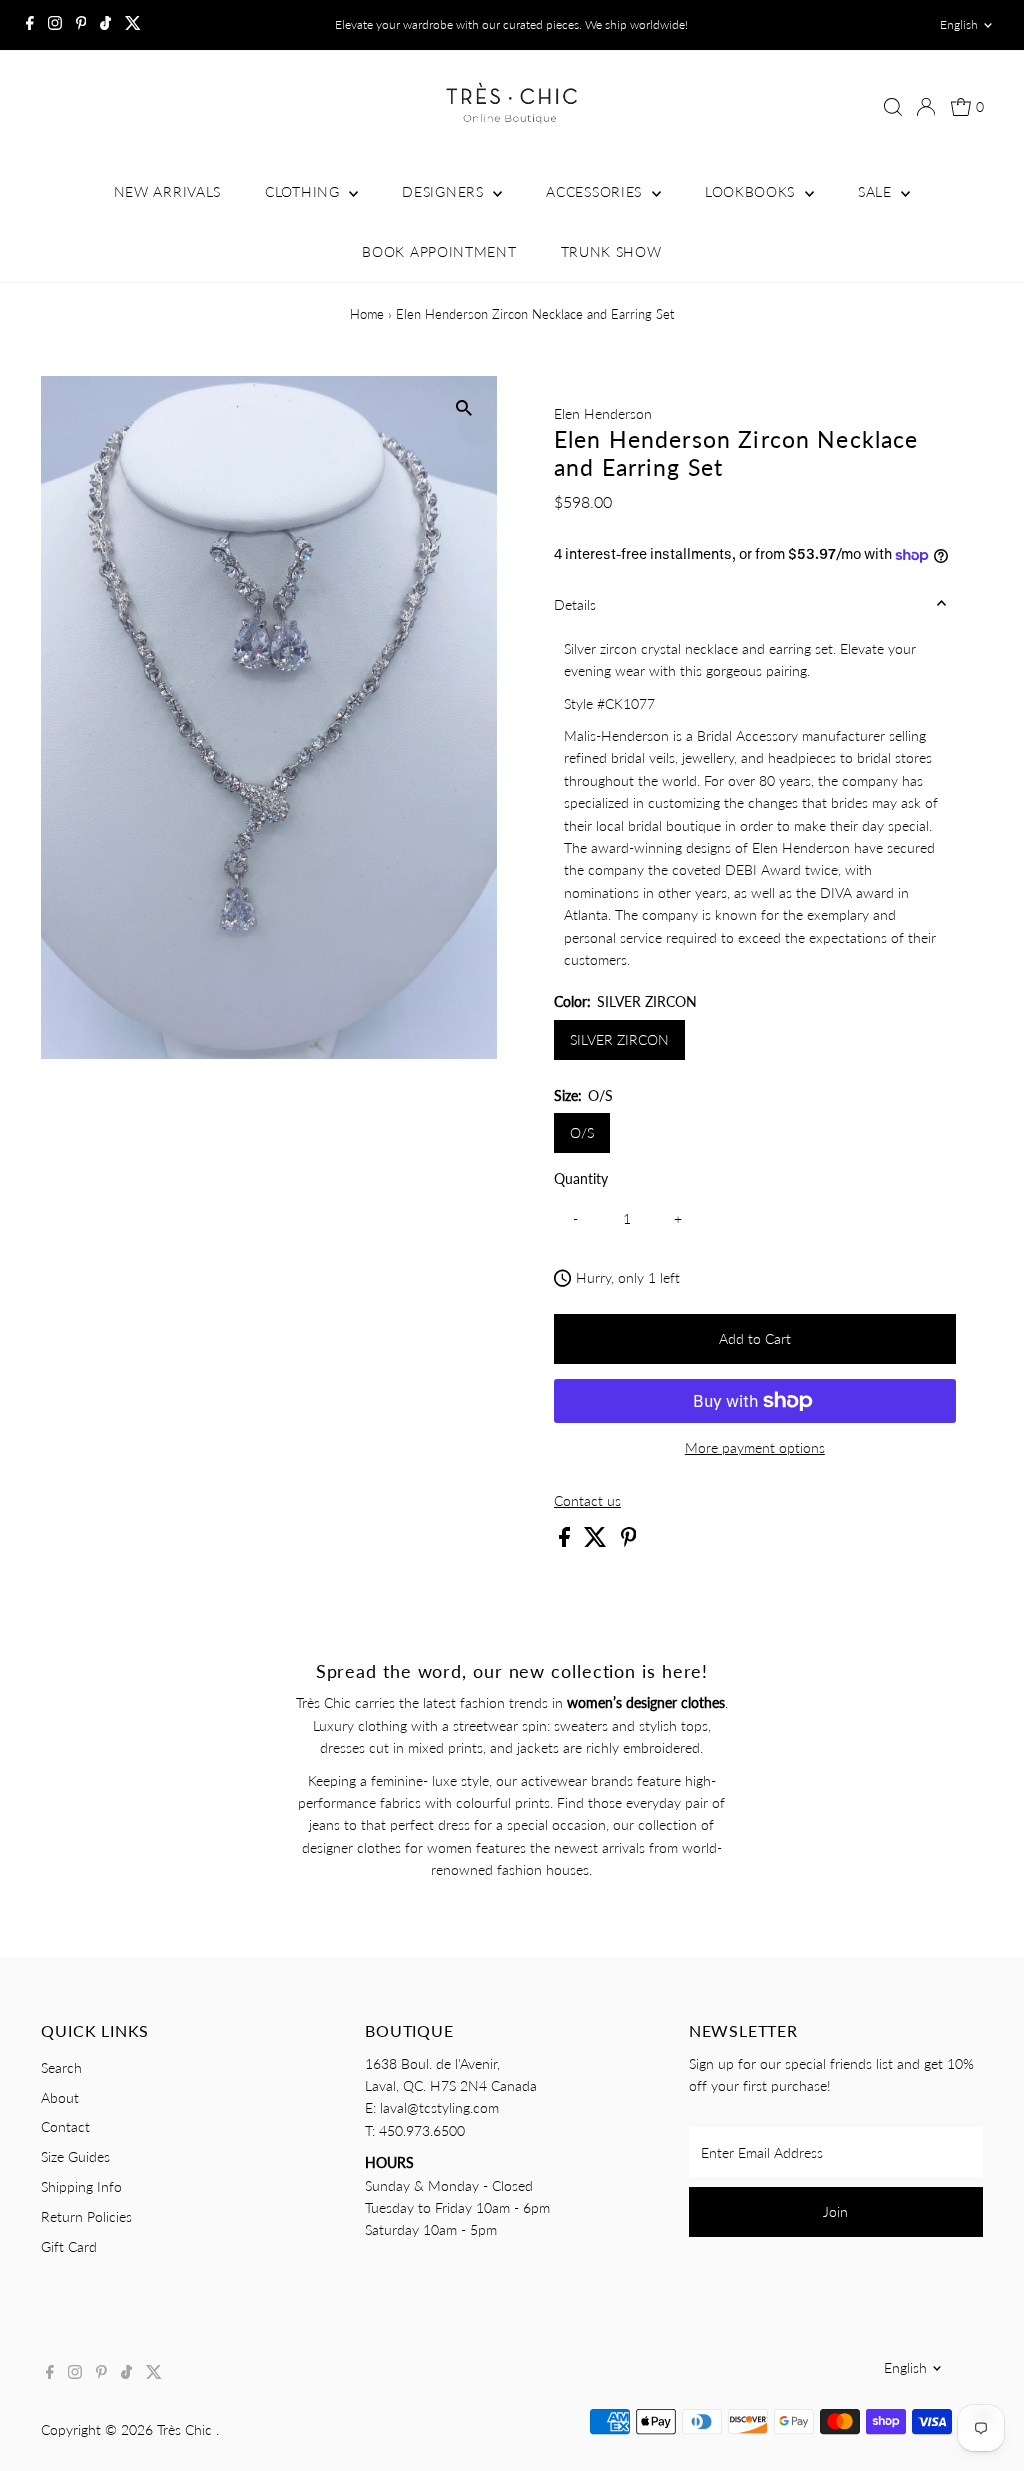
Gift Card (69, 2246)
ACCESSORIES (596, 191)
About (60, 2097)
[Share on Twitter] (597, 1541)
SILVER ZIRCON (619, 1039)
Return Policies (86, 2216)
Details (575, 604)
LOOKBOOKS (752, 191)
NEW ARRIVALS (167, 191)
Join (835, 2211)
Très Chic (186, 2429)
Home (367, 314)
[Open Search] (893, 107)
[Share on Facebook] (566, 1541)
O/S (582, 1132)
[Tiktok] (105, 25)
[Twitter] (133, 25)
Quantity (581, 1178)
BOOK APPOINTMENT (439, 251)
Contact (65, 2126)
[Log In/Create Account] (926, 107)
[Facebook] (30, 25)
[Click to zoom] (464, 408)
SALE (877, 191)
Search (61, 2067)
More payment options (755, 1447)
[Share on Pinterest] (629, 1541)
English (959, 24)
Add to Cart (755, 1338)
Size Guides (75, 2156)
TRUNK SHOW (611, 251)
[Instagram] (55, 25)
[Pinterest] (81, 25)
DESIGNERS (445, 191)
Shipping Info (81, 2186)
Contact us (587, 1501)
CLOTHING (304, 191)
